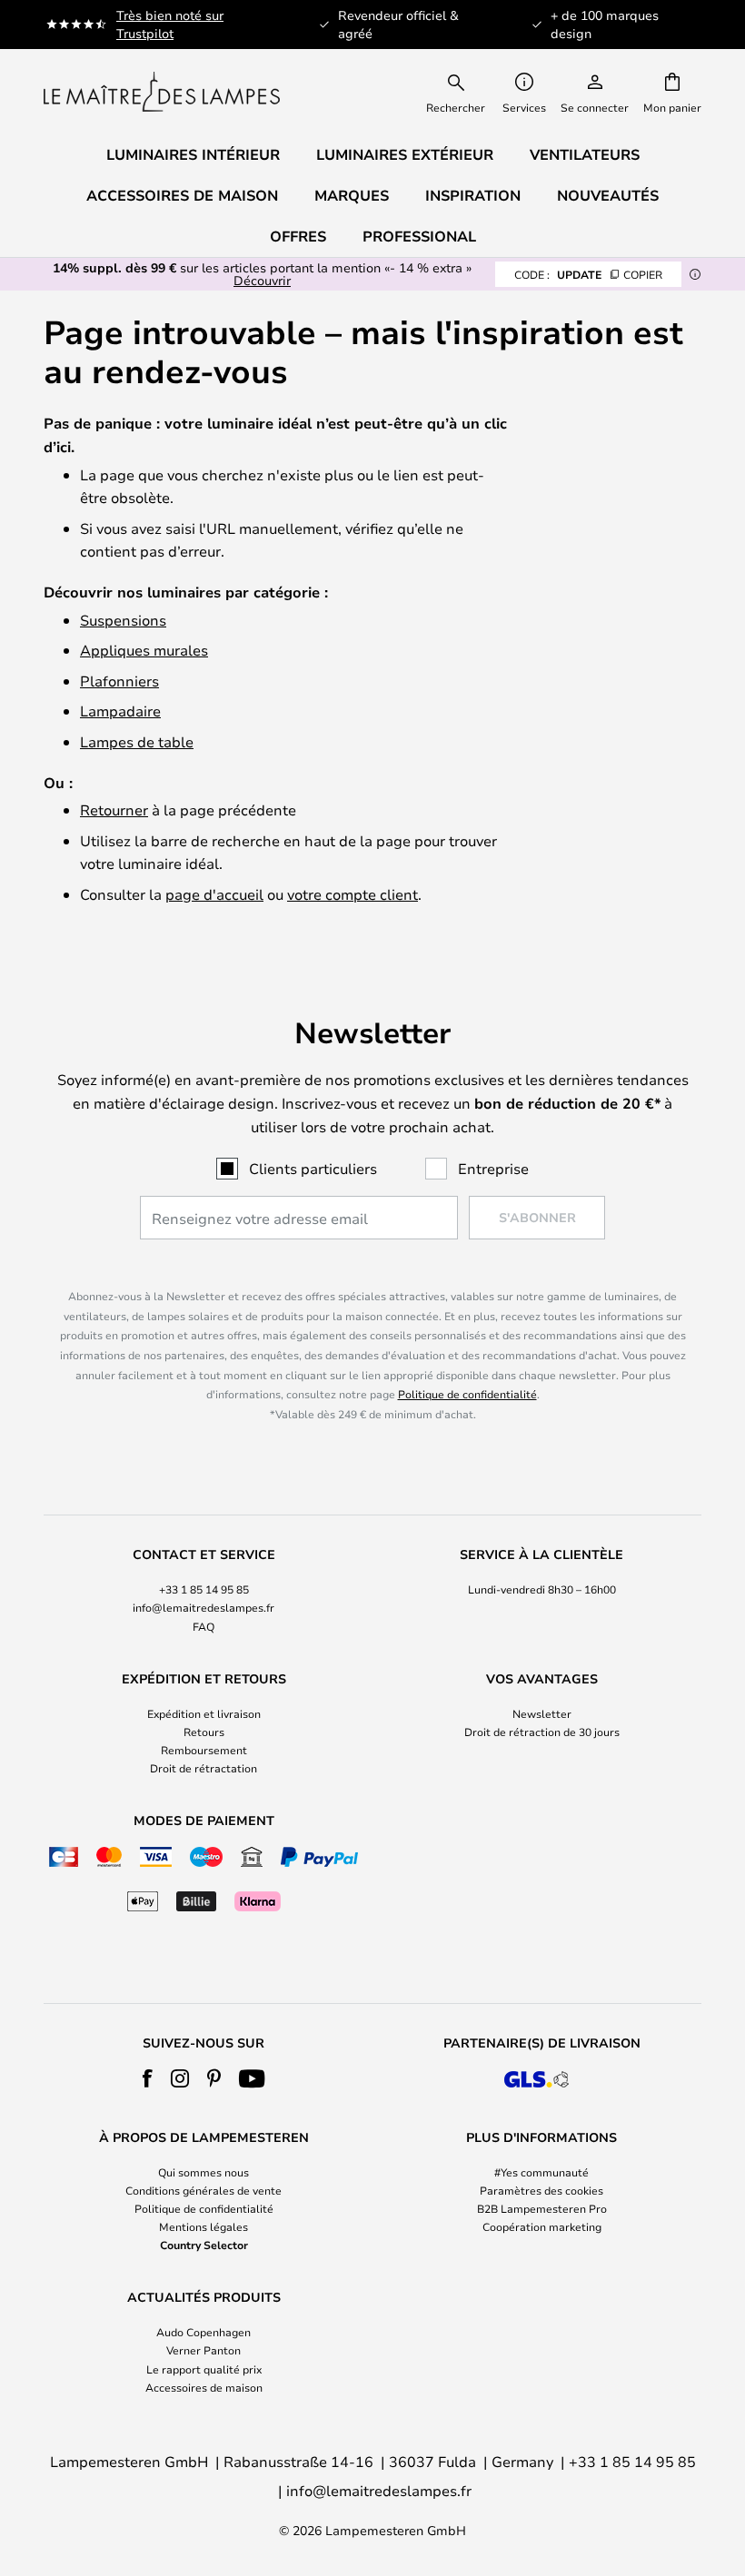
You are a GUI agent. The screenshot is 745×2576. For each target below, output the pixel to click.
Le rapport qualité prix (204, 2369)
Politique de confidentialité (467, 1394)
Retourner (114, 809)
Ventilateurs (585, 154)
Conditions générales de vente (204, 2190)
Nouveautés (608, 195)
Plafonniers (119, 681)
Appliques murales (144, 650)
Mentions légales (204, 2226)
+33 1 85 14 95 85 (204, 1589)
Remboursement (204, 1750)
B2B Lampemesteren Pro (542, 2208)
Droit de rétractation (204, 1768)
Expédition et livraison (204, 1713)
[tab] (204, 1591)
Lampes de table (137, 741)
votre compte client (353, 894)
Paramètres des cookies (541, 2190)
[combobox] (468, 92)
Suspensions (123, 620)
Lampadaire (120, 711)
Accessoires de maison (204, 2387)
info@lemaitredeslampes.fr (204, 1607)
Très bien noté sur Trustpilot (170, 24)
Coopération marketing (542, 2226)
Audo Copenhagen (204, 2332)
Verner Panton (204, 2350)
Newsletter (542, 1713)
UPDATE (588, 274)
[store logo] (162, 92)
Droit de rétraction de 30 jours (542, 1732)
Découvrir (262, 280)
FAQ (204, 1626)
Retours (204, 1732)
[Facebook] (148, 2078)
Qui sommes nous (204, 2172)
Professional (419, 236)
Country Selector (204, 2245)
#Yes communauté (541, 2172)
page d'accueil (214, 894)
